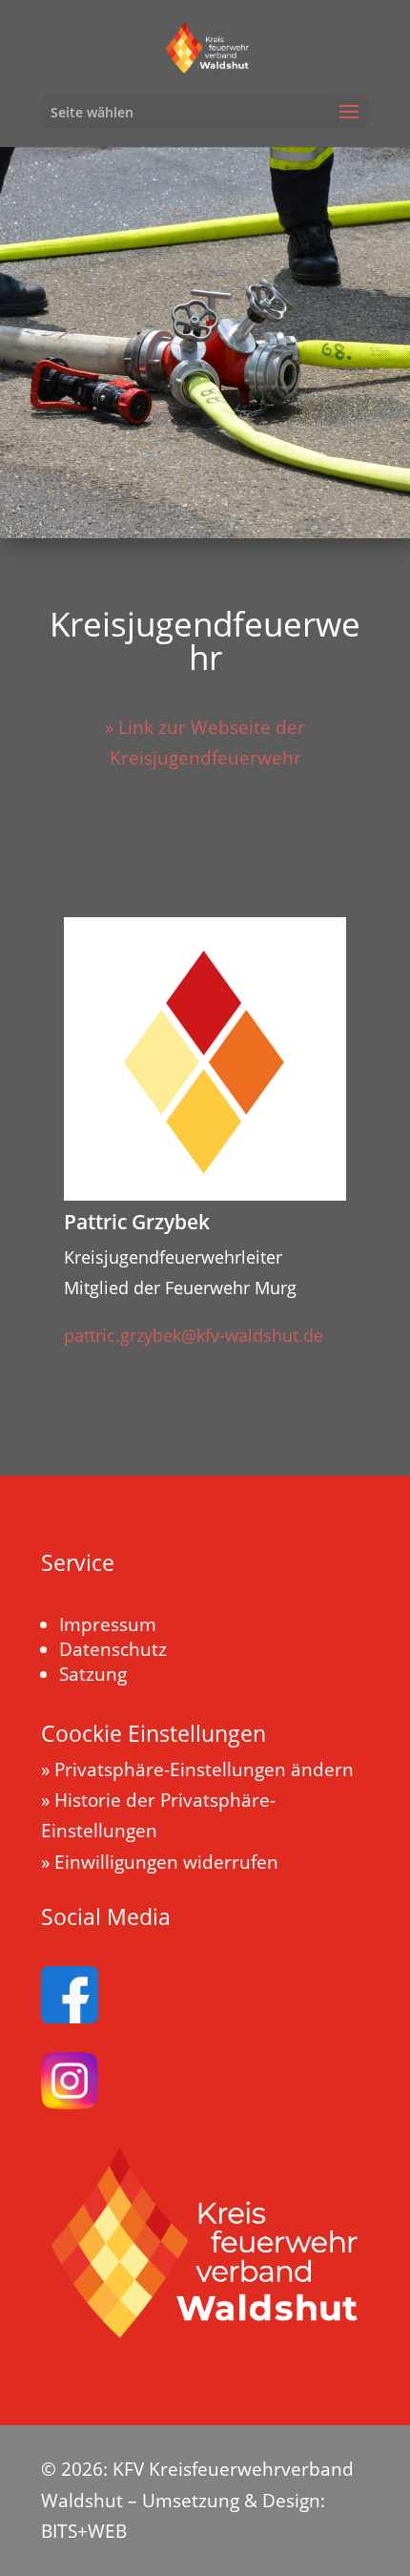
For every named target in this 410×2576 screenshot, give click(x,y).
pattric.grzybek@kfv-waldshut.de (194, 1335)
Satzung (93, 1674)
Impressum (108, 1624)
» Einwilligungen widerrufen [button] (160, 1862)
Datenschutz (113, 1649)
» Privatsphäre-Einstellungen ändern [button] (197, 1770)
